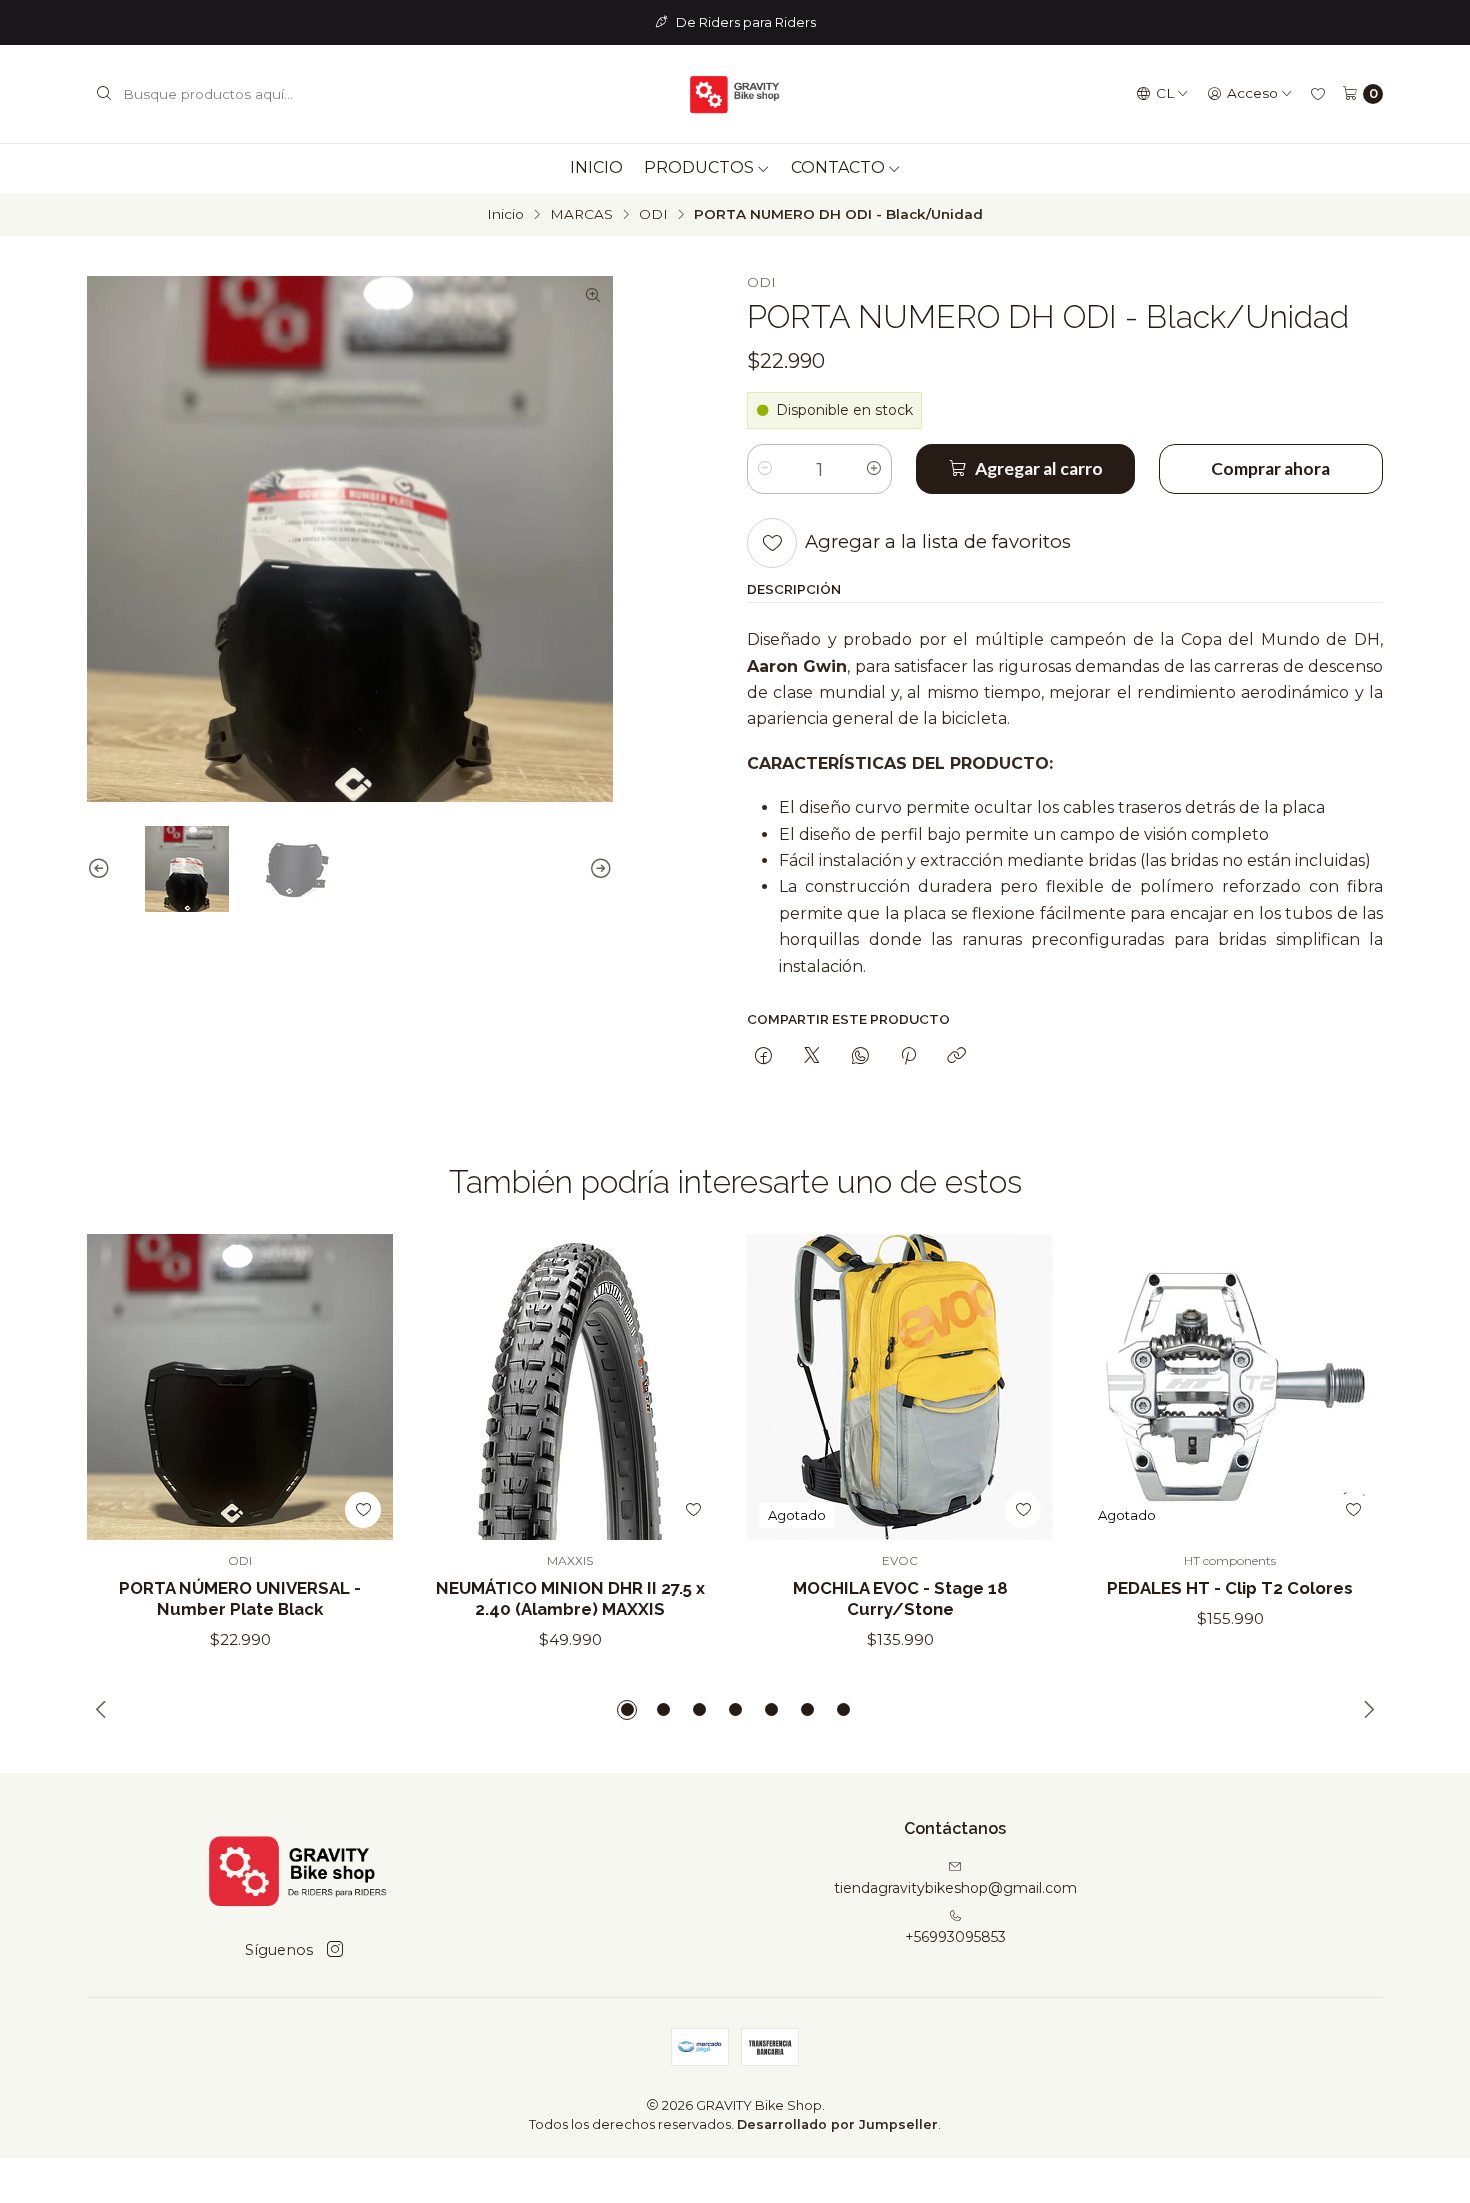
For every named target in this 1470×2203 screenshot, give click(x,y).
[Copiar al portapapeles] (956, 1057)
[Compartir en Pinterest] (908, 1057)
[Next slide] (598, 869)
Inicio (596, 167)
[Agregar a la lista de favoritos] (772, 543)
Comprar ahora (1270, 468)
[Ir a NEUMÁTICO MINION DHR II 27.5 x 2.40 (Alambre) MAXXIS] (570, 1387)
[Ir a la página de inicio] (735, 94)
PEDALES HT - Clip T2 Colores (1230, 1588)
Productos (699, 167)
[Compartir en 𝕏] (812, 1057)
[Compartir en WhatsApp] (860, 1057)
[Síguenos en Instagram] (335, 1950)
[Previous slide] (102, 869)
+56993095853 (955, 1937)
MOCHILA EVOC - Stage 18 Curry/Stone (900, 1598)
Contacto (838, 167)
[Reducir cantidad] (765, 469)
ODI (653, 215)
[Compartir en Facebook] (763, 1057)
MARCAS (581, 215)
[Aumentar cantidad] (874, 469)
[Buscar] (104, 94)
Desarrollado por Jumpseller (837, 2124)
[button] (627, 1710)
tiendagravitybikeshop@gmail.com (955, 1888)
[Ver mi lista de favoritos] (1318, 94)
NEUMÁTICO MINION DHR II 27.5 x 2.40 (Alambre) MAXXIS (570, 1598)
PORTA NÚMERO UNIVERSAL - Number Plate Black (240, 1598)
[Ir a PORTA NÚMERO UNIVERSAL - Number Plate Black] (240, 1387)
